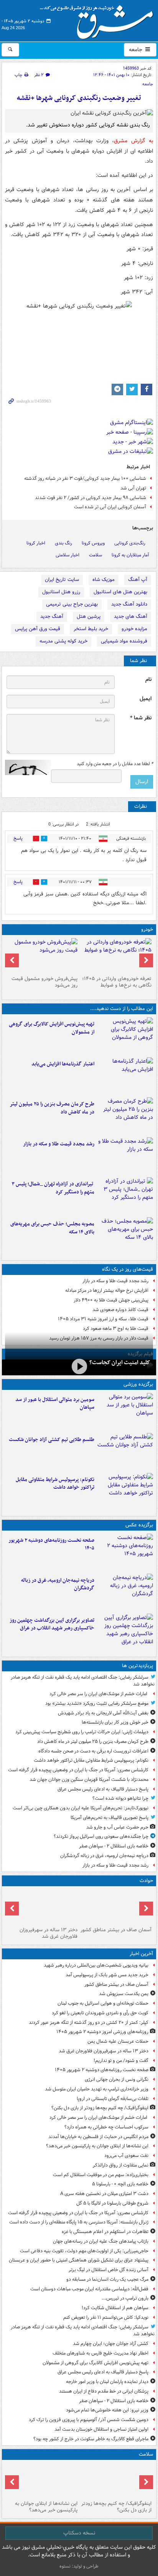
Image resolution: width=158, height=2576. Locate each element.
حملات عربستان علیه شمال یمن (118, 2041)
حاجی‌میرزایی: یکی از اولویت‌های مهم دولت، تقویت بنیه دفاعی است (84, 2251)
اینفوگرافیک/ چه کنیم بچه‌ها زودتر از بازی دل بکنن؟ (100, 2108)
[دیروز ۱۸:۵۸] (125, 1116)
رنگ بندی (63, 543)
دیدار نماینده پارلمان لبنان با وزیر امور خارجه (107, 2382)
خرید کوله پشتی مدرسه (63, 641)
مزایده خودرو (134, 629)
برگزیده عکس (139, 1525)
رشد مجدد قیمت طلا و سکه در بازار (59, 1144)
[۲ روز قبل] (116, 955)
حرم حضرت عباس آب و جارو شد (117, 1827)
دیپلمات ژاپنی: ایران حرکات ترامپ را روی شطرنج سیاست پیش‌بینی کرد (82, 1732)
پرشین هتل (89, 617)
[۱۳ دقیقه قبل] (116, 1907)
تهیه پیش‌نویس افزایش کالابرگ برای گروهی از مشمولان (52, 1028)
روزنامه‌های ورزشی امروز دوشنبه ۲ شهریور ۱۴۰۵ (102, 2032)
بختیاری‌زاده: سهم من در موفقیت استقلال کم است (101, 2175)
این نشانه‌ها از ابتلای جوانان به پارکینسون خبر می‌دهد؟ (97, 2146)
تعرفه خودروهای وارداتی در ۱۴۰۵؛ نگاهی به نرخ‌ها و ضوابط (117, 982)
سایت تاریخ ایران (62, 580)
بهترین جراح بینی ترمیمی (72, 604)
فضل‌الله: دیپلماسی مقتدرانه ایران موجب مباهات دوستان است (89, 2289)
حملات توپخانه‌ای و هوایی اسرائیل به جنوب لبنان (103, 2003)
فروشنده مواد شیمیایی (124, 641)
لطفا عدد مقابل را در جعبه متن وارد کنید (115, 764)
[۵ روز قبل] (42, 955)
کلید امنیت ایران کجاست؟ (120, 1363)
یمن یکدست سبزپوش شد (124, 1994)
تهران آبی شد (133, 488)
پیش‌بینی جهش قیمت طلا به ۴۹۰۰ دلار (111, 1300)
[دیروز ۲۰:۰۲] (125, 1632)
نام (148, 680)
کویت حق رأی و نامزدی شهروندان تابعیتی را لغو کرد (100, 2013)
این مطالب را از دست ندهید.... (122, 1009)
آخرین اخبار (141, 1954)
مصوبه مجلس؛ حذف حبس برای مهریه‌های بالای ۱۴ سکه (52, 1228)
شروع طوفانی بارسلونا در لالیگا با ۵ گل (112, 2203)
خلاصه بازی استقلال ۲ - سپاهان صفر (114, 1846)
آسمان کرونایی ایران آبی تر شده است (110, 507)
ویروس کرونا (93, 543)
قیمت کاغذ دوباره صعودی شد (120, 1310)
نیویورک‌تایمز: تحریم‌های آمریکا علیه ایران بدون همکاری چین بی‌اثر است (81, 1808)
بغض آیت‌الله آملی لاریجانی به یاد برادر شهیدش (103, 1713)
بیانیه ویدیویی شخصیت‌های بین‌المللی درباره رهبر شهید (96, 1965)
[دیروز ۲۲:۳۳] (125, 1036)
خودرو (147, 929)
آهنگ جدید (52, 617)
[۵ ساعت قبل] (42, 2480)
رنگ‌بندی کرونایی (130, 543)
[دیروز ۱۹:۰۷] (125, 1491)
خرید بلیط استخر (91, 629)
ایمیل (146, 699)
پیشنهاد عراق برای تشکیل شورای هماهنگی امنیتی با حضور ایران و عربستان (79, 2260)
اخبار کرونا (36, 543)
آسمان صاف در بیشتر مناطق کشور (116, 1930)
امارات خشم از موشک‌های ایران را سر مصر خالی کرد (99, 1694)
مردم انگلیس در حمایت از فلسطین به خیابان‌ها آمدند (98, 2137)
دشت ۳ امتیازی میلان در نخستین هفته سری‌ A (104, 2194)
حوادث (146, 1881)
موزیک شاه (104, 580)
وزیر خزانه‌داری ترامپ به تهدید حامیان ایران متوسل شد (97, 2089)
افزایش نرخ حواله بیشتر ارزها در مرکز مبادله (107, 1290)
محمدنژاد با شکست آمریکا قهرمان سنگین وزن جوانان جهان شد (89, 1780)
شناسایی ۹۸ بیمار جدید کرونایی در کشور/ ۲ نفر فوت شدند (91, 498)
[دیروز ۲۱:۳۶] (125, 1411)
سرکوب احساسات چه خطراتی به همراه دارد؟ (106, 2127)
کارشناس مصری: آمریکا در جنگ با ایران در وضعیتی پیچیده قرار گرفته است (78, 1770)
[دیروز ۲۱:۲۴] (125, 1451)
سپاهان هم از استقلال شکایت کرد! (115, 2308)
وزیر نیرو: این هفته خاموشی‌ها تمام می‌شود (107, 2410)
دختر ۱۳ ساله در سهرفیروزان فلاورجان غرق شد (49, 1933)
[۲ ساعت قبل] (116, 2480)
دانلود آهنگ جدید (129, 604)
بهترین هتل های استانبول (120, 592)
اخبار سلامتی (67, 555)
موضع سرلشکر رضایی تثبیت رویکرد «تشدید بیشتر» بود (97, 1703)
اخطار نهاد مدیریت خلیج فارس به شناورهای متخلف (100, 2353)
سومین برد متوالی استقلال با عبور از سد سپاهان (55, 1404)
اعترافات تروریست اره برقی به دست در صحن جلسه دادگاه (93, 1751)
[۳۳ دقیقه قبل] (42, 1907)
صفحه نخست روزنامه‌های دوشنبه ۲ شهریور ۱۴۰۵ (51, 1544)
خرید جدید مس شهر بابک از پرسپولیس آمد (107, 1975)
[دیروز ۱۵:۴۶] (125, 1156)
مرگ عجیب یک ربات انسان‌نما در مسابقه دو (107, 2279)
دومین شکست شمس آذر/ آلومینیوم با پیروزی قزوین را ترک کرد (89, 2420)
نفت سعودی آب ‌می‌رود (126, 2156)
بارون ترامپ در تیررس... (125, 2298)
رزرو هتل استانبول (61, 592)
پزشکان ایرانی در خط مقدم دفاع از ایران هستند (104, 2391)
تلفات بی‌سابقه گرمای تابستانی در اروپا (113, 2099)
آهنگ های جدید (131, 617)
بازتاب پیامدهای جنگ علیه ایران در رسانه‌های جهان (101, 2241)
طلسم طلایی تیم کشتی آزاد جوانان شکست (52, 1440)
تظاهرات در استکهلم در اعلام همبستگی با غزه (105, 2232)
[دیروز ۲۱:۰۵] (125, 1592)
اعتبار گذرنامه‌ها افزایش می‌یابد (63, 1064)
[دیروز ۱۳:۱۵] (125, 1236)
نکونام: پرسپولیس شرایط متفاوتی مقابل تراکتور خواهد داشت (55, 1484)
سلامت (95, 555)
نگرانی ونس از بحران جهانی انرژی (117, 2079)
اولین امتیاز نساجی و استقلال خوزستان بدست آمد (101, 2429)
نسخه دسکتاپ (79, 2533)
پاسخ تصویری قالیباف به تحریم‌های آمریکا (109, 1818)
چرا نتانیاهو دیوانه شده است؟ (120, 1798)
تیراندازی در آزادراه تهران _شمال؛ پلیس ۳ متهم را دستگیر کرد (53, 1188)
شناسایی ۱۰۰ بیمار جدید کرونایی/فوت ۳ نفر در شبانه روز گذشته (85, 478)
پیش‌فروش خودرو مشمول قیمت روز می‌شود (44, 982)
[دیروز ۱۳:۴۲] (125, 1196)
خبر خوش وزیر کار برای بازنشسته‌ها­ (115, 1722)
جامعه (136, 50)
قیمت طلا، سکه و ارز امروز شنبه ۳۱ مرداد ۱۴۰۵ (103, 1319)
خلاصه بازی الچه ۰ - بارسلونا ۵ (120, 2184)
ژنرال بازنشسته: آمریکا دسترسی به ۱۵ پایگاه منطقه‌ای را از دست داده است (79, 2222)
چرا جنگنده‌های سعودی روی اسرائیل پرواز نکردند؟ (101, 1836)
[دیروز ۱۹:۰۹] (125, 1076)
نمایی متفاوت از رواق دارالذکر (121, 2165)
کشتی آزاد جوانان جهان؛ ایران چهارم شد (111, 2344)
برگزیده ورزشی (138, 1384)
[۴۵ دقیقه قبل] (125, 1552)
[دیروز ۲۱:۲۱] (79, 1367)
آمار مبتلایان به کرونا (130, 555)
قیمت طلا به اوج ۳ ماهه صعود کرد (116, 1329)
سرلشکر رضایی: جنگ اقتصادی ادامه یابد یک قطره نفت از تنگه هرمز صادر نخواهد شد (83, 1681)
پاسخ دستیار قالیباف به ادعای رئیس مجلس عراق (103, 1789)
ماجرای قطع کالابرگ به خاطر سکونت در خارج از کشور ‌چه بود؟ (91, 2439)
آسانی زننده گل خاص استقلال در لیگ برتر (109, 2270)
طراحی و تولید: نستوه (79, 2566)
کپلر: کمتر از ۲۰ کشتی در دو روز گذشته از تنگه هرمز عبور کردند (89, 2023)
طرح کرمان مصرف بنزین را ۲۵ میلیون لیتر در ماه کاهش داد (52, 1108)
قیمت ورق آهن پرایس (38, 629)
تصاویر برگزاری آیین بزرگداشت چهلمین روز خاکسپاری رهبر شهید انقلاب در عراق (52, 1624)
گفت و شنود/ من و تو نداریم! (121, 2061)
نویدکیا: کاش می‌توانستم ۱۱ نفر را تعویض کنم (106, 2317)
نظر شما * (141, 718)
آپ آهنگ (138, 580)
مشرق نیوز (99, 19)
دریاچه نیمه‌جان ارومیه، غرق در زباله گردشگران (58, 1584)
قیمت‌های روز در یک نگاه (128, 1269)
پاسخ (18, 838)
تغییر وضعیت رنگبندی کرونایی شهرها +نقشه (79, 98)
